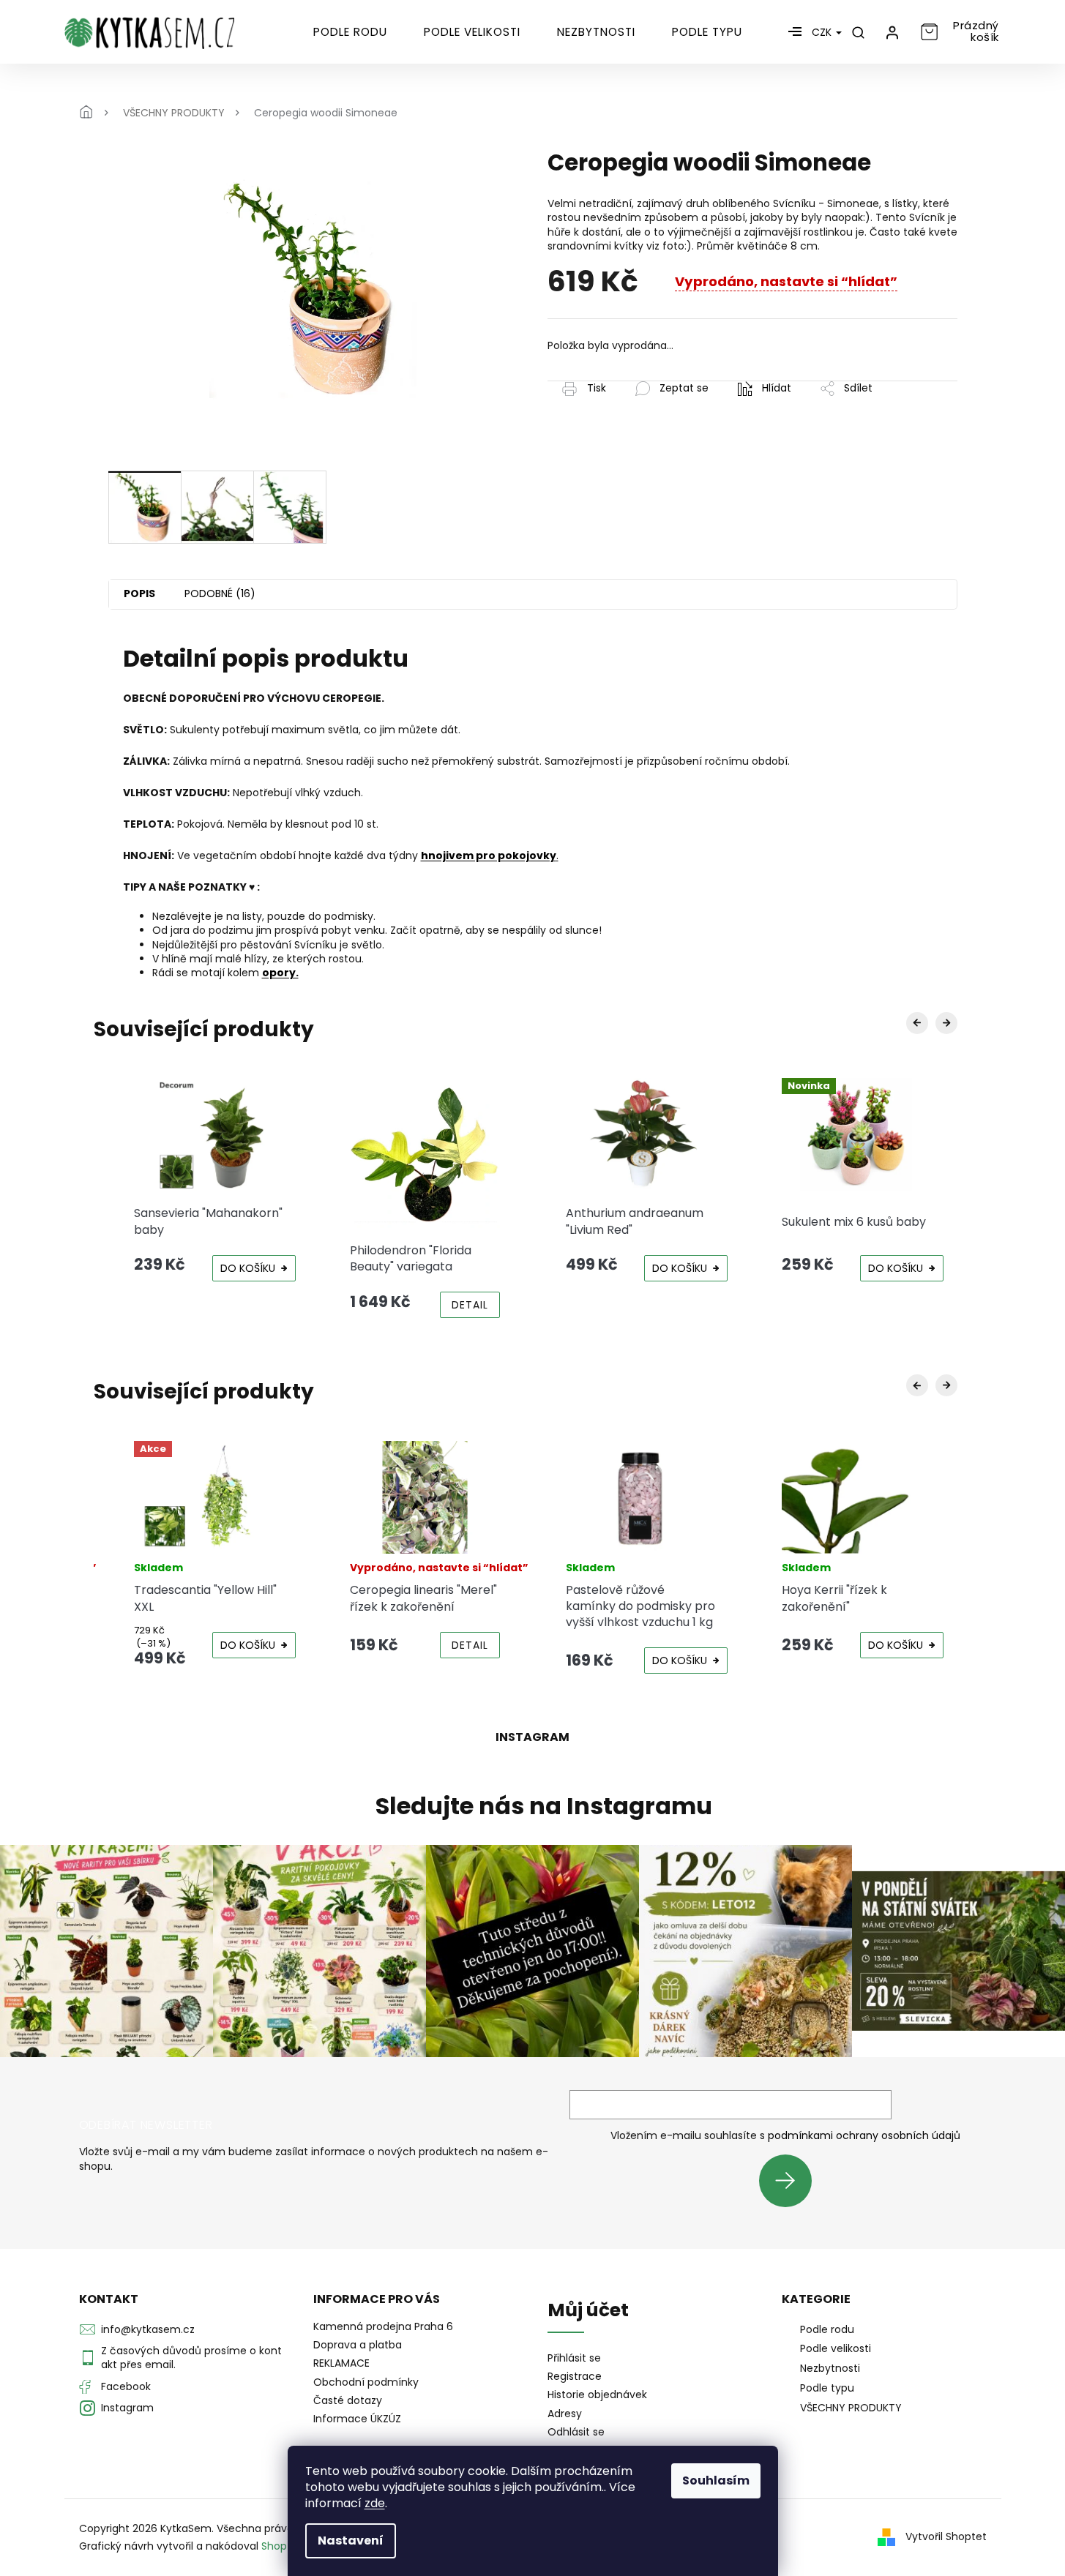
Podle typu (827, 2388)
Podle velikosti (836, 2348)
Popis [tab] (139, 594)
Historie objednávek (597, 2395)
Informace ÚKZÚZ (357, 2419)
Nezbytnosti (830, 2368)
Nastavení (351, 2541)
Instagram (127, 2408)
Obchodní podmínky (366, 2382)
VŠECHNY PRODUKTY (851, 2408)
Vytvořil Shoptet (946, 2536)
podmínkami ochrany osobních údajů (864, 2135)
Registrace (575, 2377)
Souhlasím (716, 2480)
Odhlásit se (576, 2432)
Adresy (565, 2414)
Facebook (126, 2386)
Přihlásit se (791, 2180)
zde (375, 2503)
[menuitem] (350, 32)
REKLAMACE (341, 2363)
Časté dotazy (348, 2400)
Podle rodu (827, 2329)
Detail (470, 1305)
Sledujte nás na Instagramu (544, 1806)
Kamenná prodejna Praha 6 (383, 2326)
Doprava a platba (358, 2345)
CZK (823, 32)
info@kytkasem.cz (148, 2329)
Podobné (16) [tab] (220, 594)
